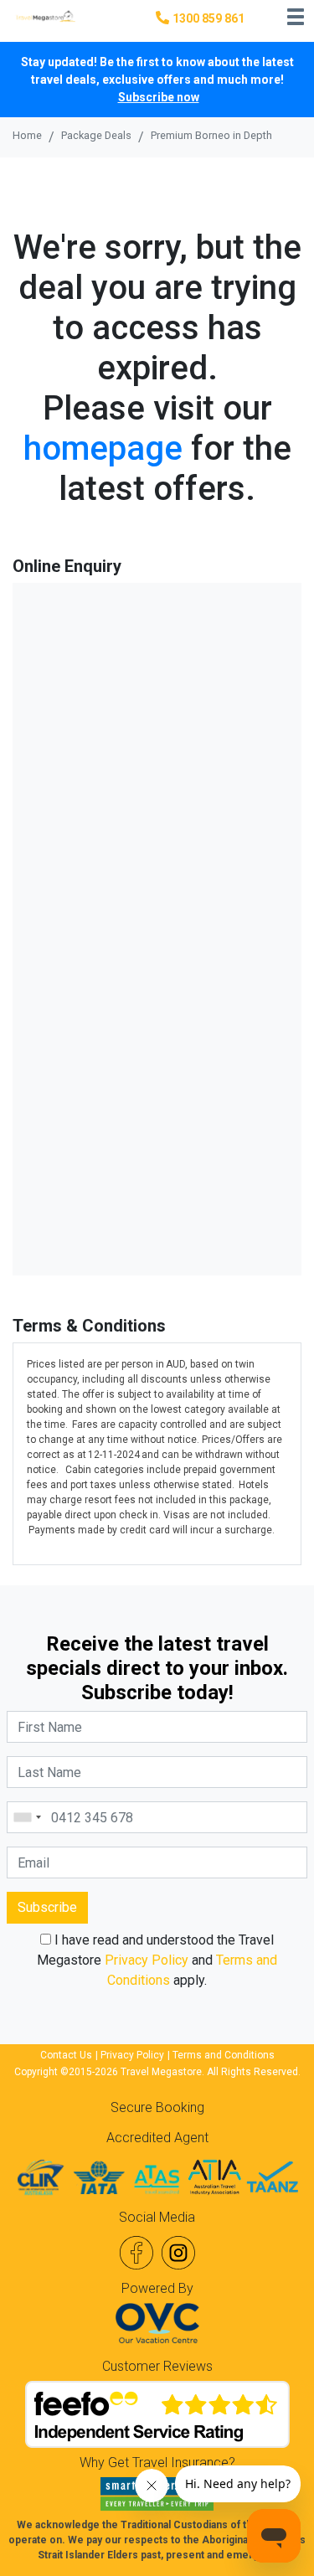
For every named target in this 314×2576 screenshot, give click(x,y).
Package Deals (96, 135)
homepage (103, 448)
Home (27, 135)
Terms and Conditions (224, 2055)
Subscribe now (159, 97)
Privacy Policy (147, 1960)
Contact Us (66, 2055)
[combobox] (27, 1817)
